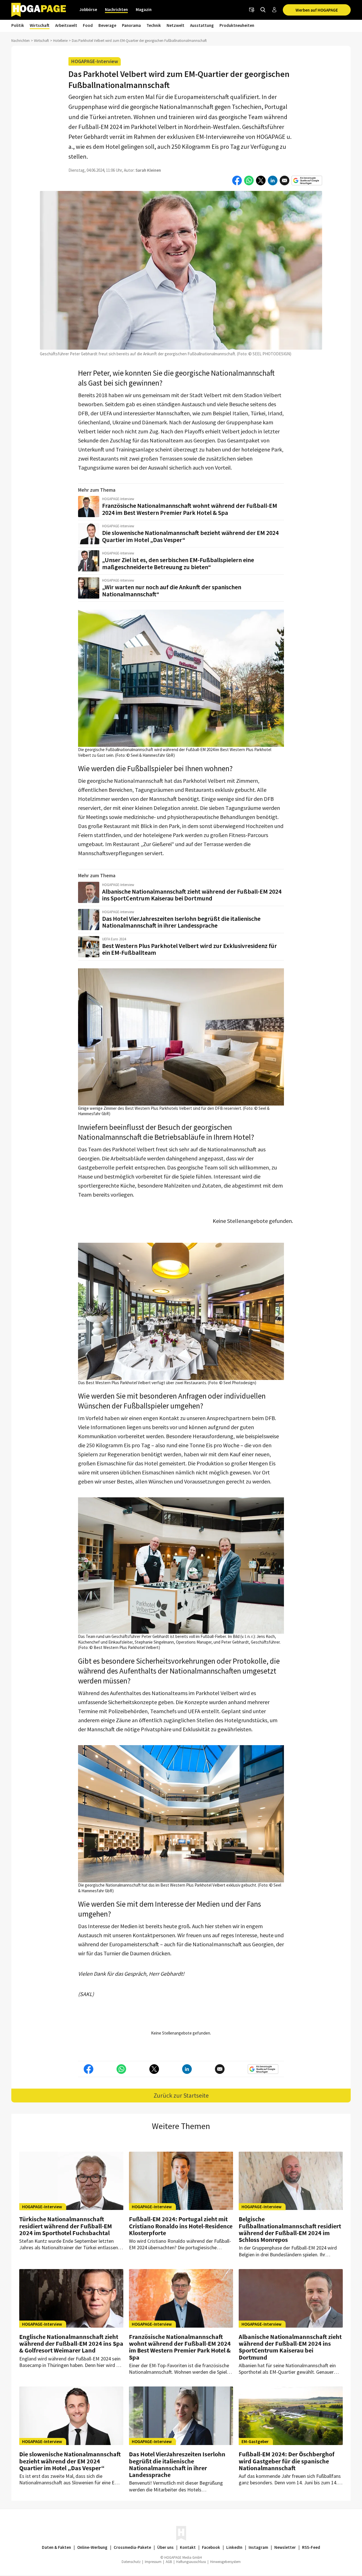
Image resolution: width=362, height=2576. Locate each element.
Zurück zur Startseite (181, 2095)
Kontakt (188, 2547)
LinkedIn (234, 2547)
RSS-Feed (311, 2547)
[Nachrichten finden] (263, 10)
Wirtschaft (40, 25)
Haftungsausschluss (191, 2562)
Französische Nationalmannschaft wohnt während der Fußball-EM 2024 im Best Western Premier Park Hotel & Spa (190, 509)
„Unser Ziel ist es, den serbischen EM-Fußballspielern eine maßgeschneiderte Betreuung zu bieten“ (178, 563)
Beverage (107, 25)
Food (88, 25)
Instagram (258, 2547)
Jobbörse (88, 9)
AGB (169, 2562)
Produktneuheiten (237, 25)
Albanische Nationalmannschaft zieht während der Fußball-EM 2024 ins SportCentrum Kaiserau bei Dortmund (192, 895)
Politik (18, 25)
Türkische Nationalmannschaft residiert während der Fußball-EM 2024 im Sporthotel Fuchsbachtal (66, 2226)
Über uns (165, 2547)
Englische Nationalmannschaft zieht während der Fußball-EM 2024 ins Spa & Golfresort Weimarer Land (71, 2343)
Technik (154, 25)
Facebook (211, 2547)
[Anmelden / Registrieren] (274, 10)
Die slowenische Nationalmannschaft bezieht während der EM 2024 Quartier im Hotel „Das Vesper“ (190, 536)
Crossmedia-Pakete (132, 2547)
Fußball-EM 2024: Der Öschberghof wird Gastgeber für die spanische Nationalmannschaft (287, 2461)
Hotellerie (60, 41)
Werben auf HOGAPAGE (317, 10)
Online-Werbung (92, 2547)
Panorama (131, 25)
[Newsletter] (252, 10)
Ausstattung (202, 25)
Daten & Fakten (56, 2547)
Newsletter (285, 2547)
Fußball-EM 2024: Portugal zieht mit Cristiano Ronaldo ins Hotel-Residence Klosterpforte (181, 2226)
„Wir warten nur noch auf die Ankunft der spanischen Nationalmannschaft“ (172, 591)
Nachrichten (116, 9)
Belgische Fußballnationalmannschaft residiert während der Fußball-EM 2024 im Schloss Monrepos (290, 2229)
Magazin (144, 9)
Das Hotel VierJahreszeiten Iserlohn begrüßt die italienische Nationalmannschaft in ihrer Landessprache (181, 922)
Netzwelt (175, 25)
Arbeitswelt (66, 25)
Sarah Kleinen (148, 170)
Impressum (153, 2562)
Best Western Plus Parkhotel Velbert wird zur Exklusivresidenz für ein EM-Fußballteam (189, 949)
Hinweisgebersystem (225, 2562)
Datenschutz (131, 2562)
